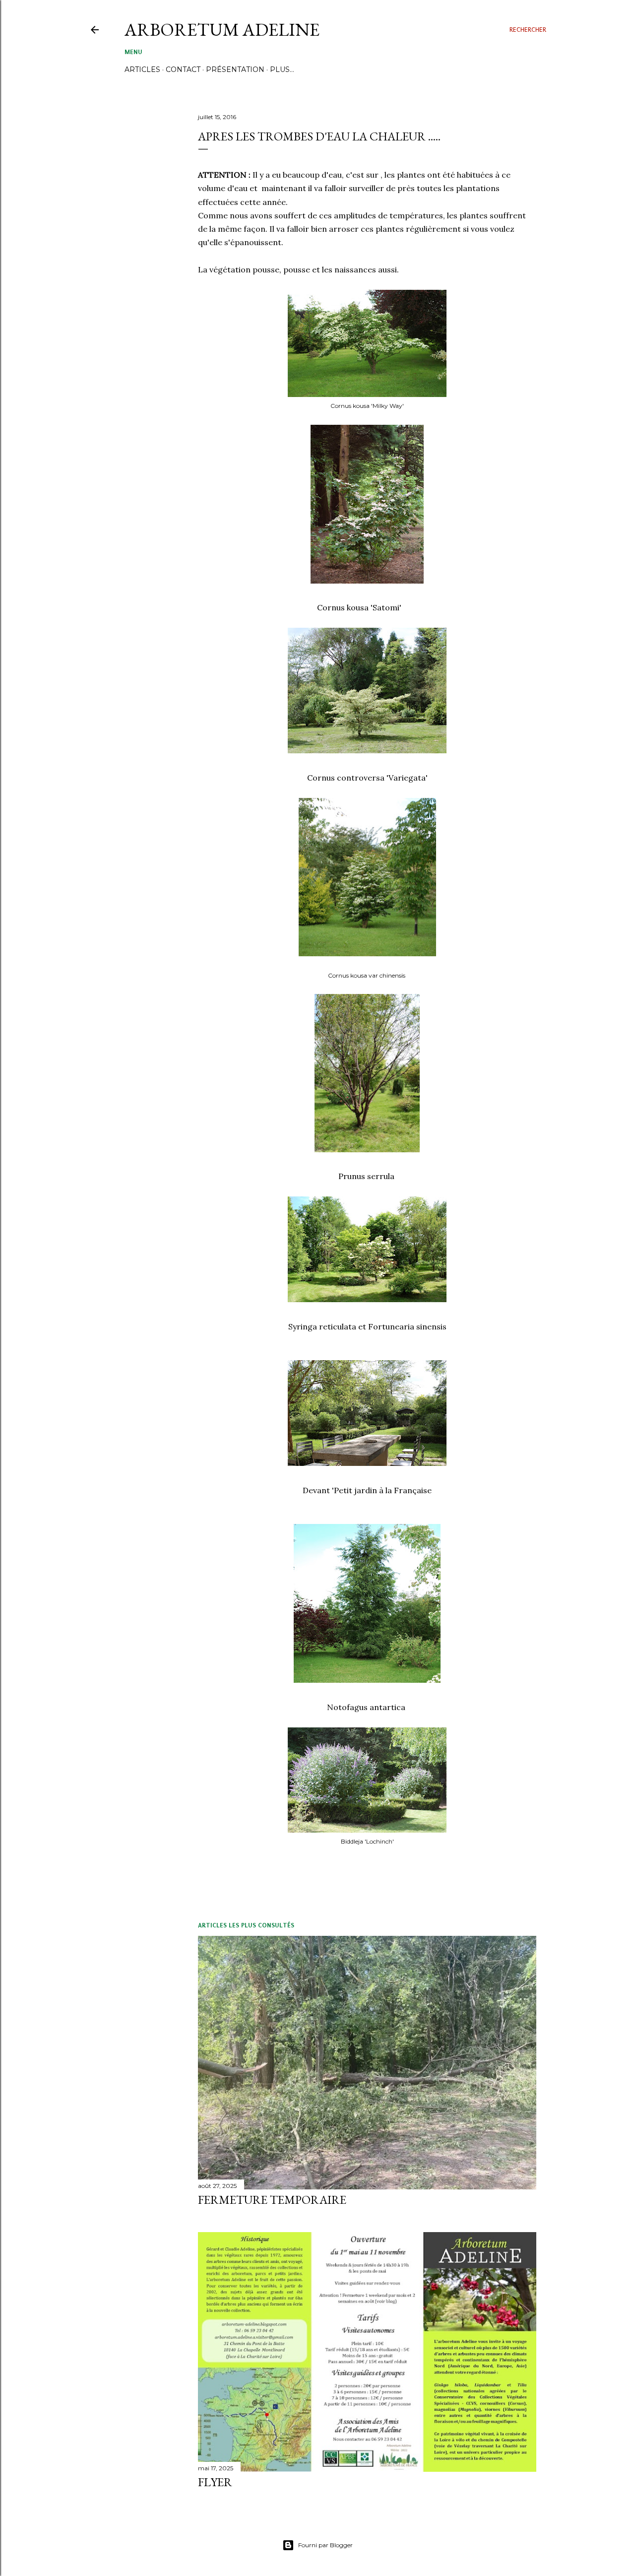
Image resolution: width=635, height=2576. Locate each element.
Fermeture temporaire (272, 2200)
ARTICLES (142, 69)
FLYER (215, 2482)
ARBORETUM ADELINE (222, 30)
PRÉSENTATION (235, 69)
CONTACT (183, 69)
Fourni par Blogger (325, 2545)
